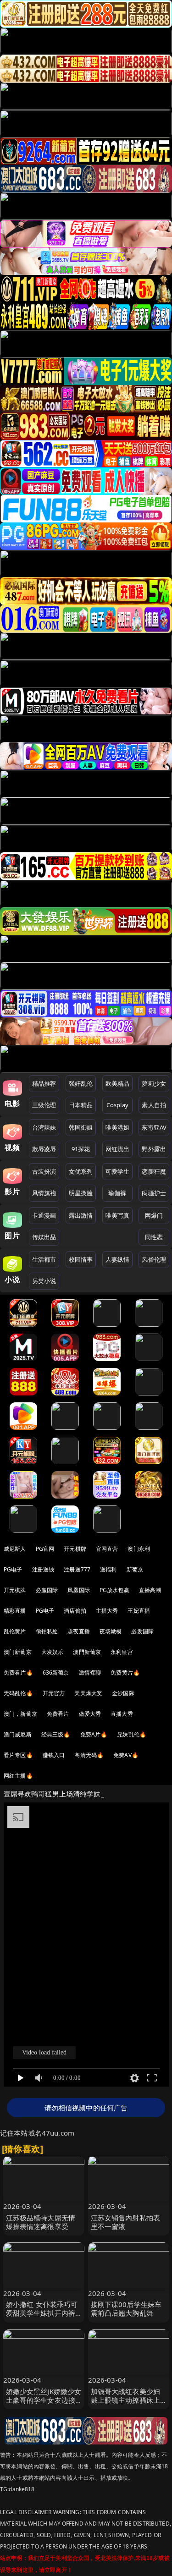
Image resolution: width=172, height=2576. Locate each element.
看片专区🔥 (18, 1755)
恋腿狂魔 (154, 1171)
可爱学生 (118, 1171)
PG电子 (13, 1569)
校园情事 (81, 1259)
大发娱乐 (53, 1652)
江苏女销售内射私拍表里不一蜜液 (126, 2222)
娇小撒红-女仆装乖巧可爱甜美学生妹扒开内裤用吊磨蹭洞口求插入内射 (42, 2318)
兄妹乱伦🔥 (132, 1734)
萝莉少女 (154, 1083)
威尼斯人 (15, 1549)
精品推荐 (44, 1083)
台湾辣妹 (44, 1127)
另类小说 (44, 1281)
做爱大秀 (90, 1714)
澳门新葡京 (18, 1652)
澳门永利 (139, 1549)
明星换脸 (81, 1193)
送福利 (108, 1569)
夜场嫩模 (111, 1631)
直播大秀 (122, 1714)
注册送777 (77, 1569)
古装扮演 (44, 1171)
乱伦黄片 (15, 1631)
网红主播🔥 (18, 1776)
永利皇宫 (122, 1652)
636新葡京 (56, 1672)
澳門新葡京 (87, 1652)
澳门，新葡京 (20, 1714)
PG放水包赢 (114, 1590)
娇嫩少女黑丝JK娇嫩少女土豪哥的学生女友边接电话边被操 (44, 2400)
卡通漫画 (44, 1215)
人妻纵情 (118, 1259)
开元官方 (54, 1693)
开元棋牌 (75, 1549)
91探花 (81, 1149)
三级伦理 (44, 1105)
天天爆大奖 (88, 1693)
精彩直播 (15, 1611)
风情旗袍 (44, 1193)
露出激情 (81, 1215)
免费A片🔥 (94, 1734)
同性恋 (154, 1237)
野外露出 (154, 1149)
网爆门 (154, 1215)
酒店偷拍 (75, 1611)
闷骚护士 (154, 1193)
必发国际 (142, 1631)
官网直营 (107, 1549)
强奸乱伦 (81, 1083)
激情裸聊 (90, 1672)
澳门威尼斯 (18, 1734)
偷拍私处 (47, 1631)
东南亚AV (154, 1127)
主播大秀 (107, 1611)
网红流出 (118, 1149)
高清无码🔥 (89, 1755)
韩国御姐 (81, 1127)
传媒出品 (44, 1237)
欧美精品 (118, 1083)
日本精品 (81, 1105)
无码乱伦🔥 (18, 1693)
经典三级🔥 (56, 1734)
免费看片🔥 (18, 1672)
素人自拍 (154, 1105)
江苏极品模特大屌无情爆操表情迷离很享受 (41, 2222)
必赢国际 (47, 1590)
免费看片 (58, 1714)
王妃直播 (139, 1611)
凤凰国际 (79, 1590)
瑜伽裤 (117, 1193)
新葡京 (135, 1569)
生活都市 (44, 1259)
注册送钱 (43, 1569)
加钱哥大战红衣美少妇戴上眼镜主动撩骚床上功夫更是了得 (126, 2400)
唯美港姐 (118, 1127)
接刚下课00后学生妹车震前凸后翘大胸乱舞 (126, 2309)
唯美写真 (118, 1215)
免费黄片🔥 (125, 1672)
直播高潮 (150, 1590)
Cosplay (117, 1105)
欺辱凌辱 (44, 1149)
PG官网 (45, 1549)
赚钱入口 (54, 1755)
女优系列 (81, 1171)
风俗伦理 (154, 1259)
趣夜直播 (79, 1631)
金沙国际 (123, 1693)
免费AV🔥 (126, 1755)
